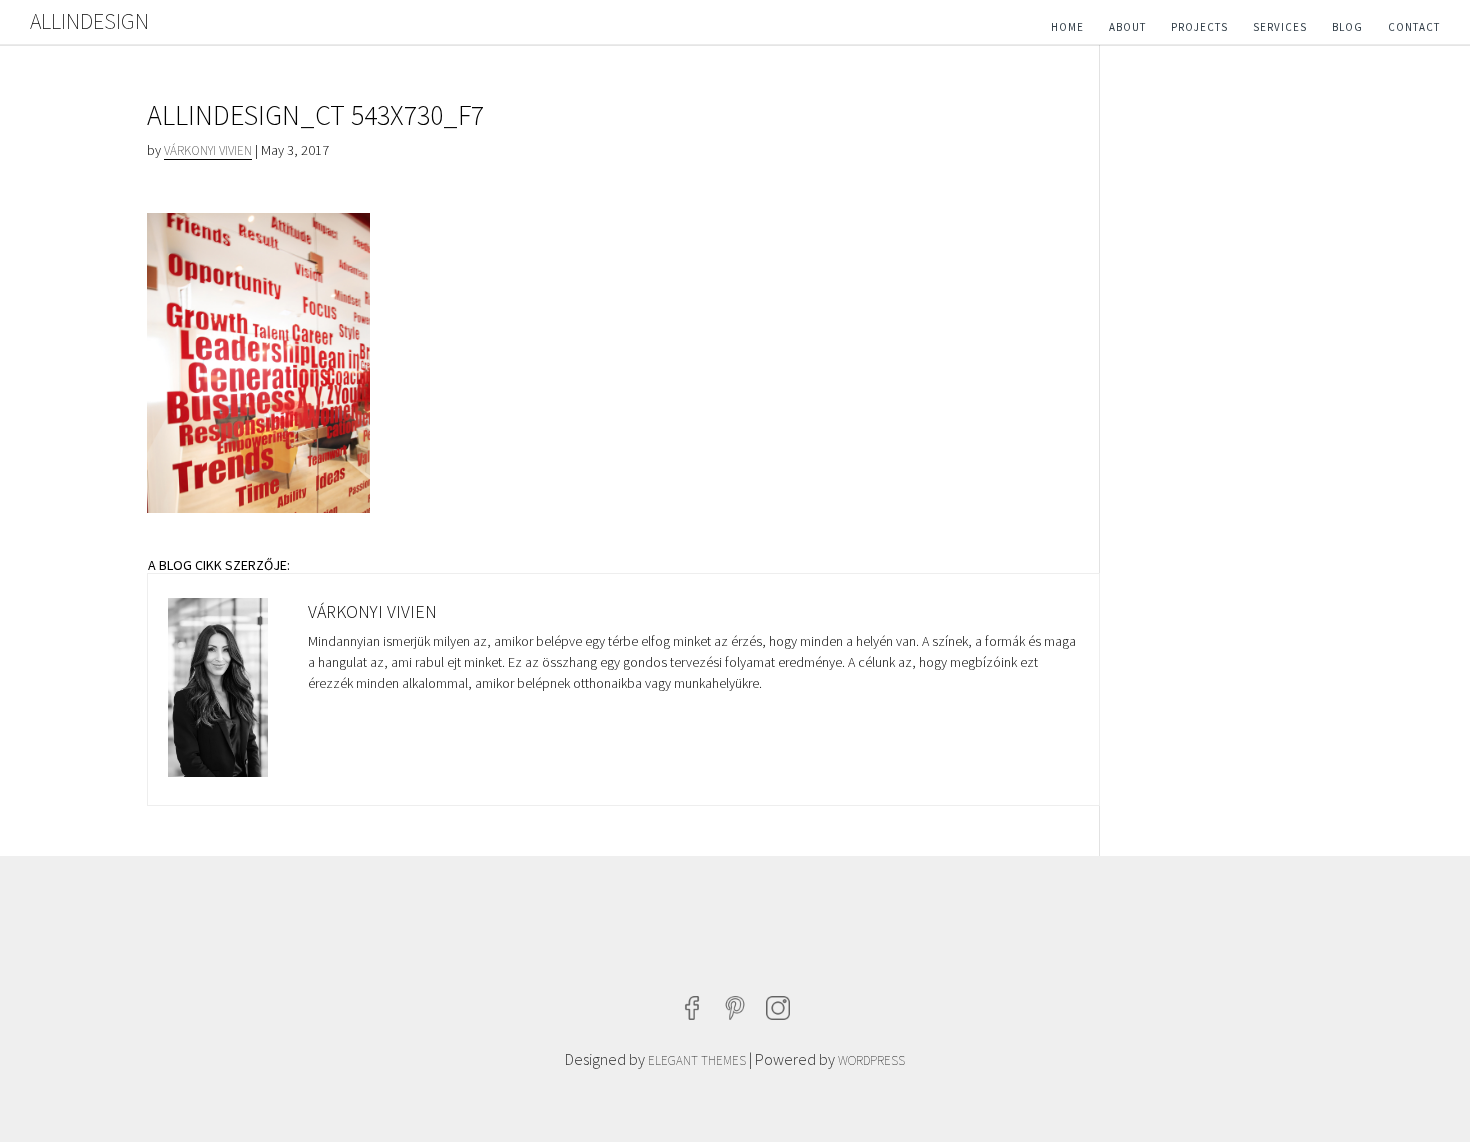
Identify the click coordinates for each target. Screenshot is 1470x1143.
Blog (1347, 27)
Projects (1199, 27)
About (1127, 27)
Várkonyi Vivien (208, 150)
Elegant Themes (697, 1060)
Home (1067, 27)
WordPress (871, 1060)
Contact (1414, 27)
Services (1280, 27)
